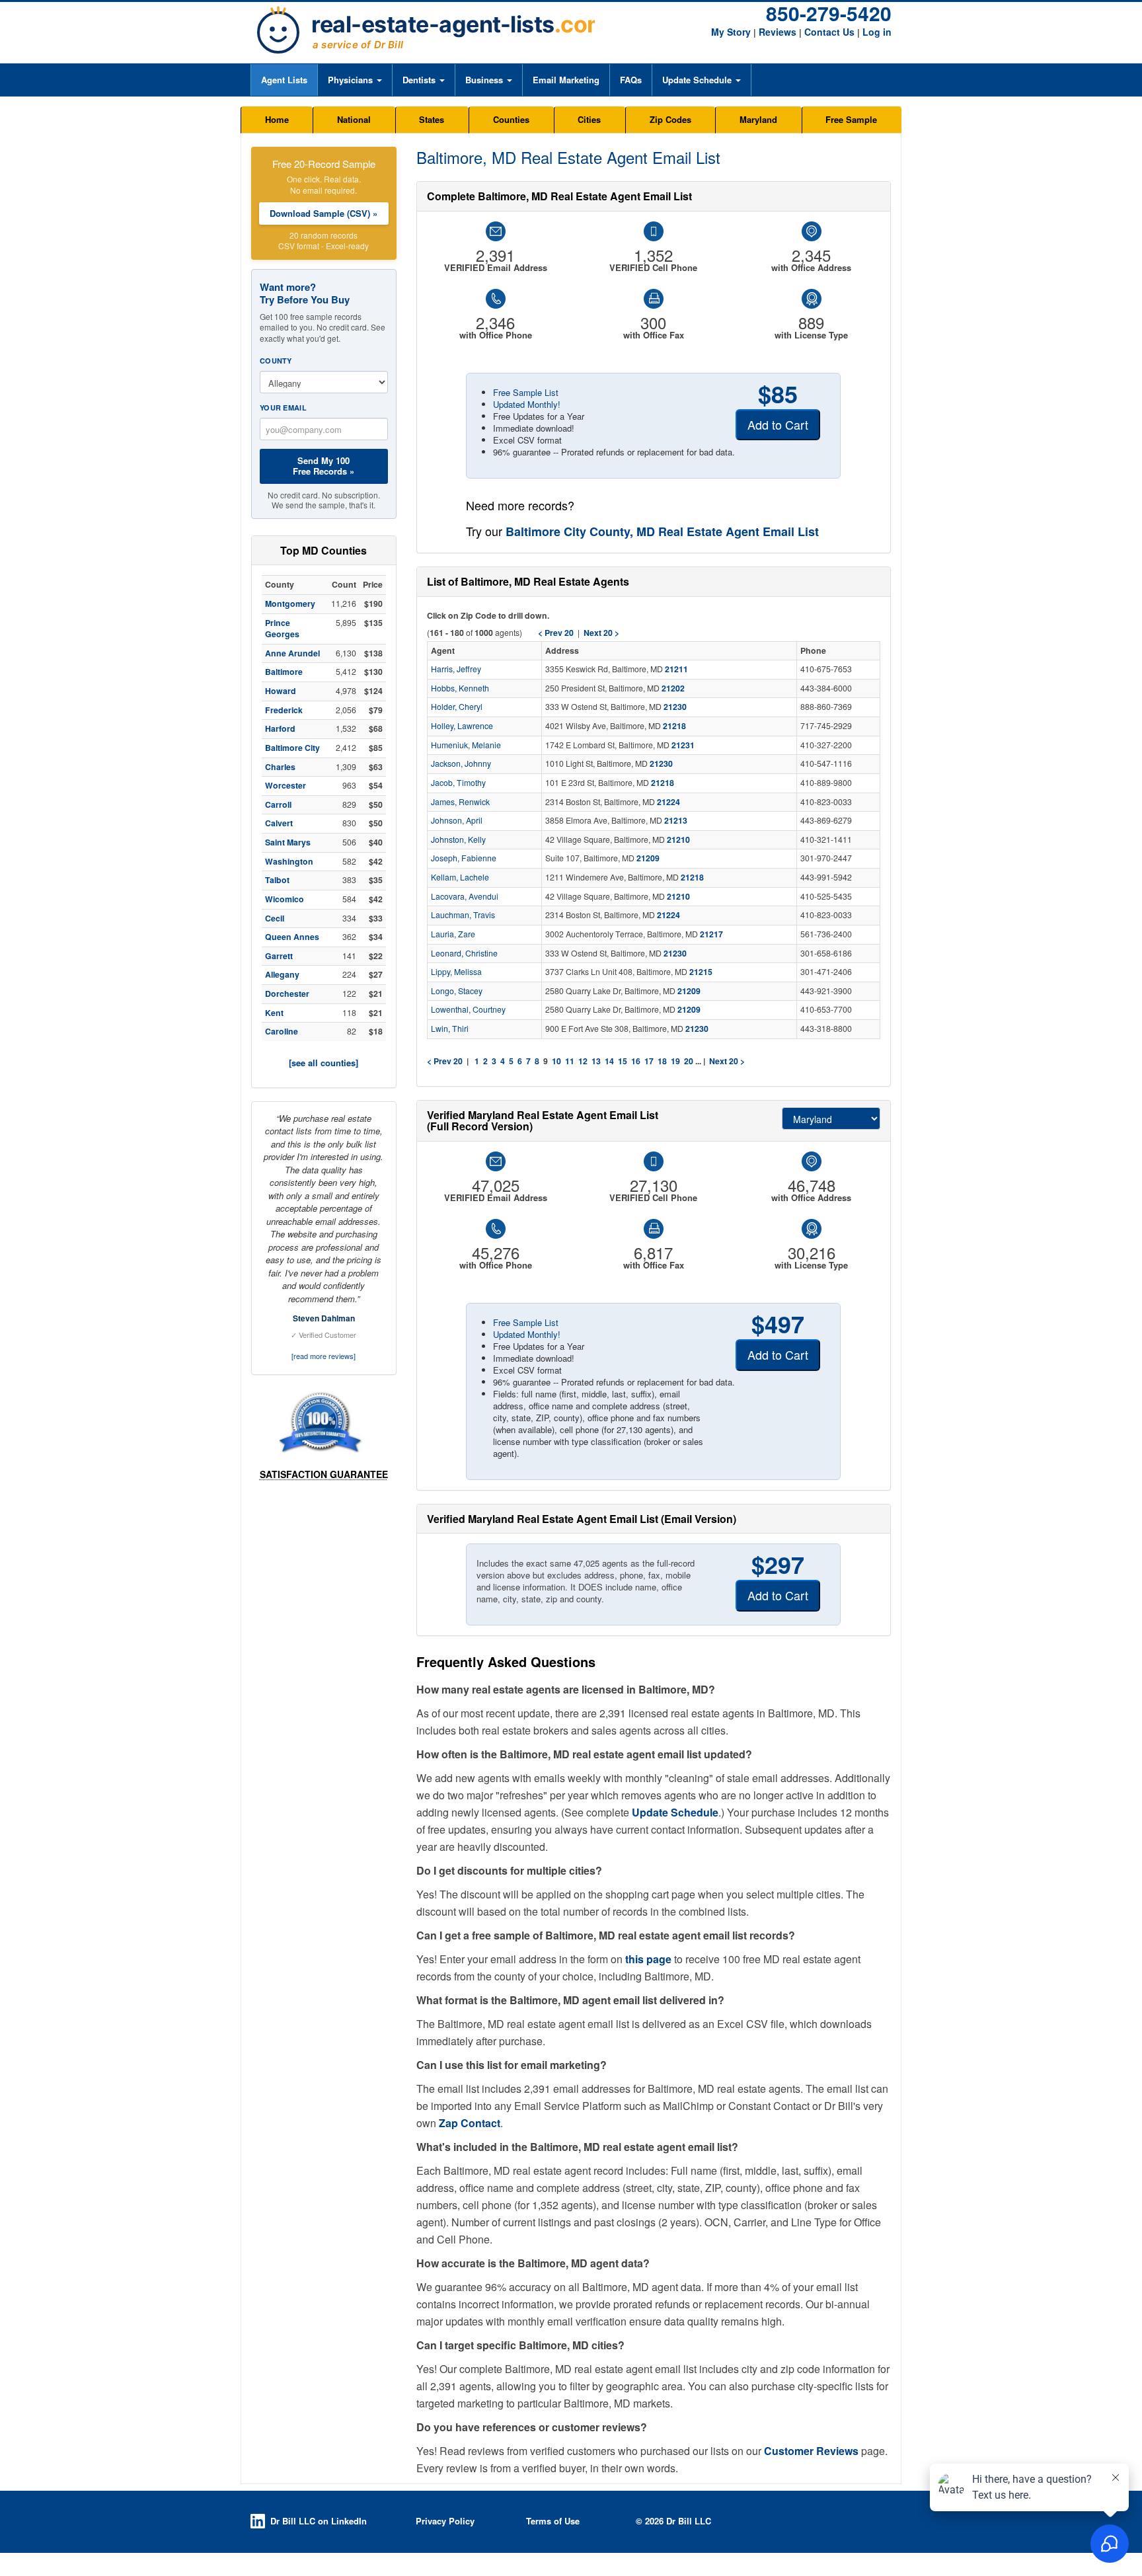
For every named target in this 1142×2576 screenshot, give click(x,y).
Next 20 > (727, 1061)
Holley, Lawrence (462, 726)
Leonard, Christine (464, 953)
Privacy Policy (445, 2521)
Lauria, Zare (453, 934)
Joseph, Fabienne (464, 858)
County (276, 361)
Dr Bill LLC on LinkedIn (319, 2521)
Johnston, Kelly (458, 839)
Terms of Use (553, 2521)
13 (596, 1061)
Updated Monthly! (527, 404)
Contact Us (829, 32)
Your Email (283, 408)
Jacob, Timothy (458, 783)
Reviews (778, 32)
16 (636, 1061)
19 (675, 1061)
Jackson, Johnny (461, 763)
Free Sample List (526, 392)
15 (623, 1061)
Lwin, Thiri (450, 1029)
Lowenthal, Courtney (468, 1009)
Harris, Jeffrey (456, 669)
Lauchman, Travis (463, 915)
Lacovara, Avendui (465, 896)
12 (583, 1061)
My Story (731, 32)
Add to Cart (778, 424)
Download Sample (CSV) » (324, 213)
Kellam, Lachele (460, 877)
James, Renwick (460, 802)
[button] (355, 80)
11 (570, 1061)
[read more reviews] (324, 1356)
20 (689, 1061)
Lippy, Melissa (456, 972)
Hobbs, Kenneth (460, 688)
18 (662, 1061)
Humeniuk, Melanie (466, 745)
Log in (877, 32)
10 (556, 1061)
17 (649, 1061)
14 (609, 1061)
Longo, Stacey (457, 991)
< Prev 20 (445, 1061)
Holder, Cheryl (457, 707)
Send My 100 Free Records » (324, 466)
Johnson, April (457, 820)
